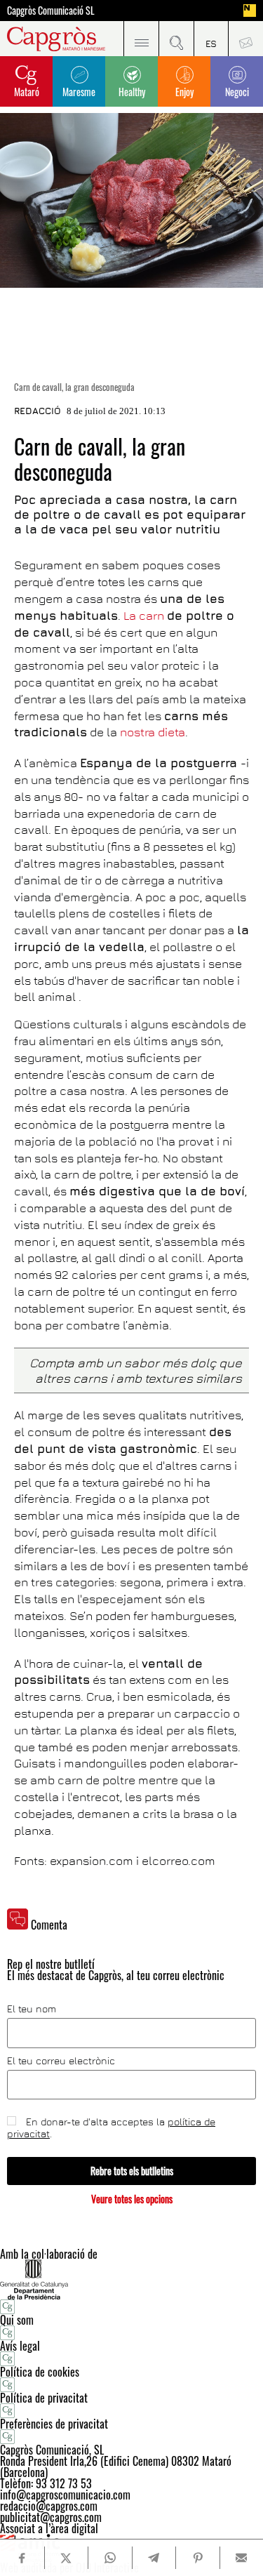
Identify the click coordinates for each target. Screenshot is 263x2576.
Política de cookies (40, 2372)
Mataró (27, 92)
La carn (144, 616)
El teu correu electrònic (61, 2061)
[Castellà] (211, 39)
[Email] (242, 2558)
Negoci (237, 92)
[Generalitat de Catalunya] (131, 2279)
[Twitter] (66, 2558)
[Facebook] (22, 2558)
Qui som (17, 2320)
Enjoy (184, 92)
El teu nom (32, 2009)
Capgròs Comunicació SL (51, 11)
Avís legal (20, 2346)
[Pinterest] (197, 2558)
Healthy (132, 92)
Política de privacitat (44, 2398)
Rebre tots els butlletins (132, 2171)
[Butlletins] (245, 39)
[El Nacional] (250, 11)
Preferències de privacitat (54, 2424)
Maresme (79, 92)
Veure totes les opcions (132, 2199)
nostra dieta (153, 732)
